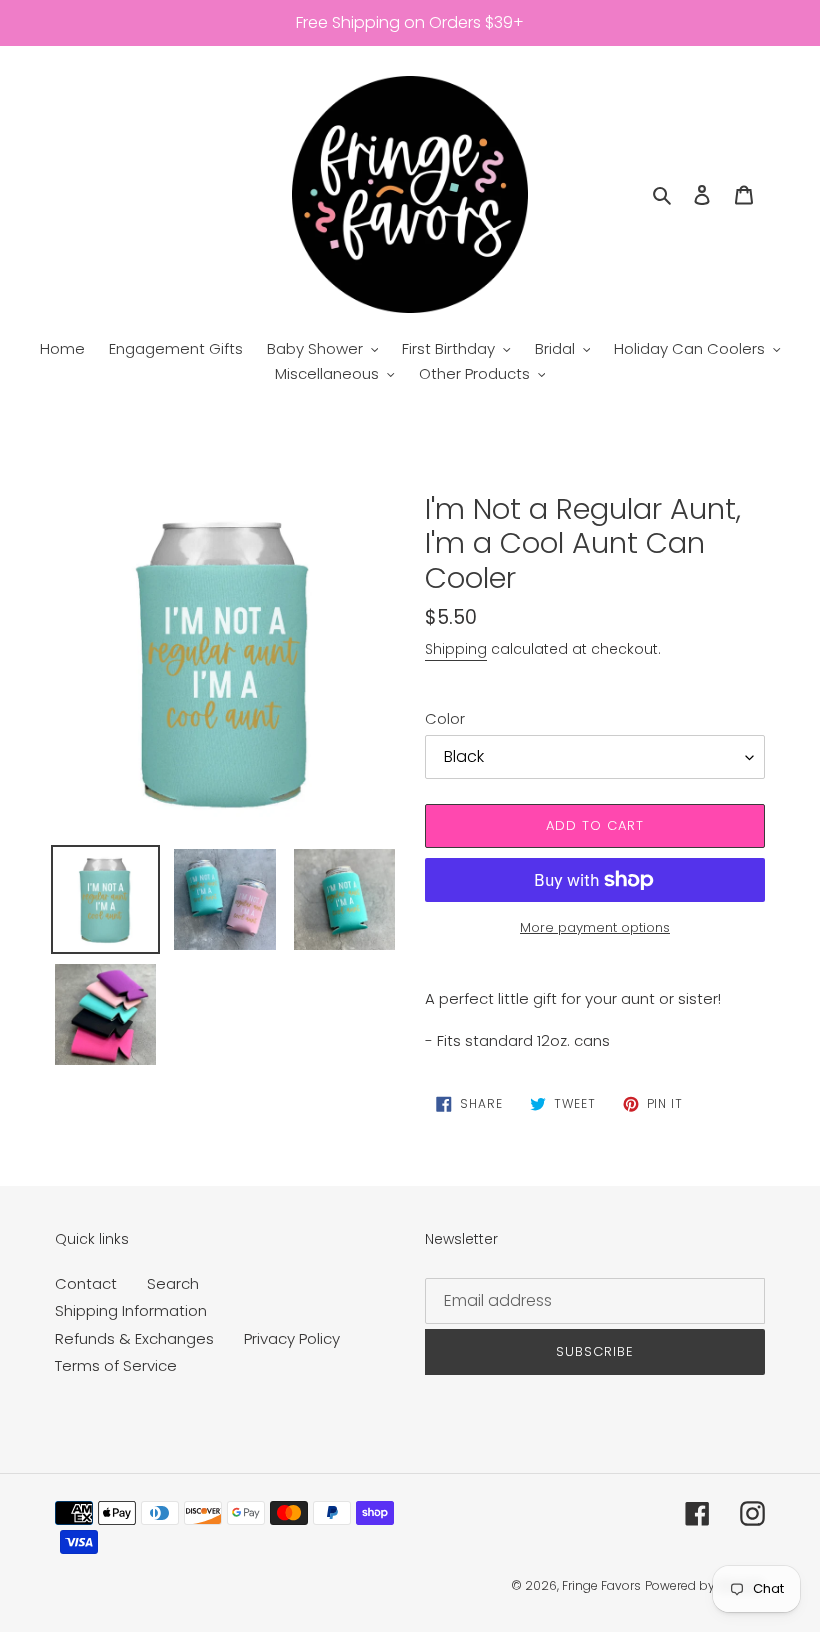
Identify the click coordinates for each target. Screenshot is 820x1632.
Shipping (456, 649)
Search (173, 1283)
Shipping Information (131, 1310)
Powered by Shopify (705, 1585)
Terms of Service (116, 1365)
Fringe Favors (601, 1585)
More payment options (595, 927)
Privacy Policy (292, 1338)
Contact (86, 1283)
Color (445, 718)
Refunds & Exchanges (134, 1338)
